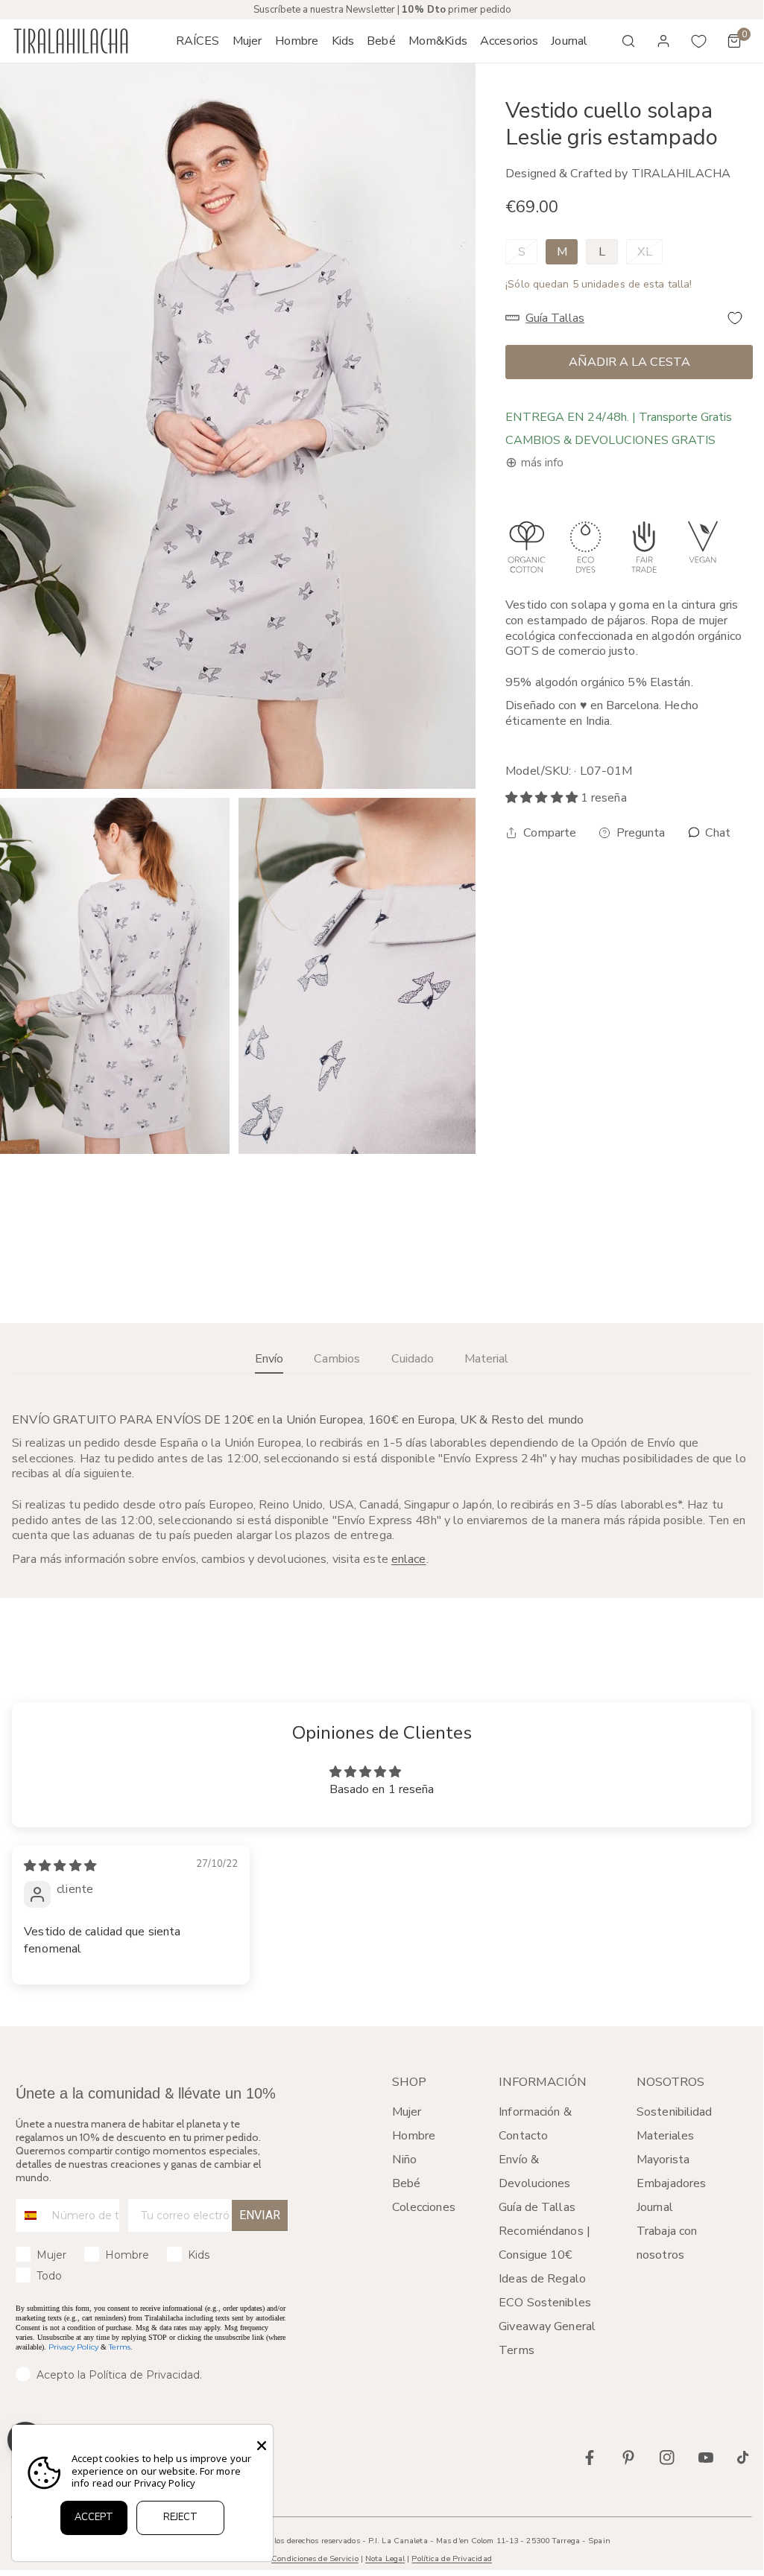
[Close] (262, 2446)
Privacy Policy (73, 2347)
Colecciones (424, 2207)
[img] (60, 1866)
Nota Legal (385, 2558)
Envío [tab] (269, 1359)
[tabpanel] (382, 1490)
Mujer (407, 2112)
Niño (404, 2160)
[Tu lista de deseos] (699, 41)
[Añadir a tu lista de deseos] (735, 318)
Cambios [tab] (337, 1359)
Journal (655, 2207)
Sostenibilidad (675, 2112)
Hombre (414, 2136)
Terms (120, 2347)
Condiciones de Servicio (315, 2558)
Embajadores (671, 2183)
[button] (247, 41)
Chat (716, 833)
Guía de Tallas (537, 2207)
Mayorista (663, 2160)
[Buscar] (628, 41)
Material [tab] (486, 1359)
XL (645, 252)
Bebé (406, 2183)
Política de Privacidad (451, 2558)
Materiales (665, 2136)
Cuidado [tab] (413, 1359)
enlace (409, 1559)
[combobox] (30, 2215)
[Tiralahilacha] (71, 41)
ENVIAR (260, 2215)
